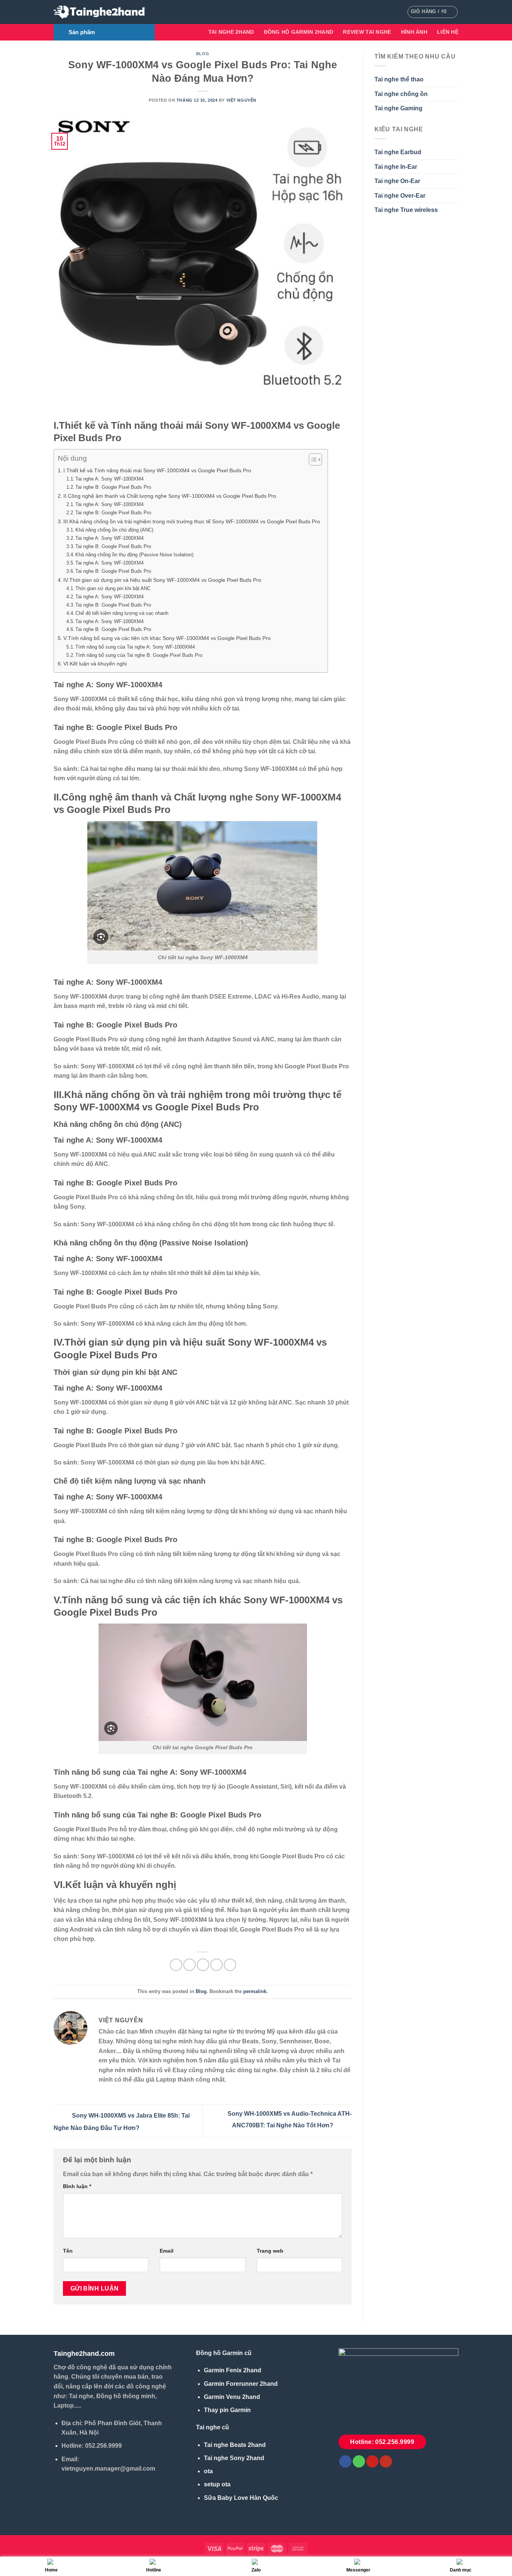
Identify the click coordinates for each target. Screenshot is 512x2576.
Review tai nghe (367, 32)
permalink (255, 1991)
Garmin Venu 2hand (232, 2397)
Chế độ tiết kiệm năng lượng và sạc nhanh (122, 613)
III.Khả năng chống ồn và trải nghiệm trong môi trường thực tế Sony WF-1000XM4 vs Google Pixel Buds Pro (192, 521)
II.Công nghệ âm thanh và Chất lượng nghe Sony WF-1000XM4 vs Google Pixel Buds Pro (170, 496)
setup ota (217, 2484)
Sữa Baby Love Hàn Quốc (241, 2498)
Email (167, 2251)
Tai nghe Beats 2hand (235, 2445)
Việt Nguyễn (241, 100)
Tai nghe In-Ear (396, 167)
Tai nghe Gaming (398, 108)
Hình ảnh (414, 32)
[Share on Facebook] (176, 1965)
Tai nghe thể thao (399, 79)
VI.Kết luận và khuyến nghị (95, 664)
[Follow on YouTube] (386, 2462)
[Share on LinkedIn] (230, 1965)
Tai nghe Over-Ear (400, 196)
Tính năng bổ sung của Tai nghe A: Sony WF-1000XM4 (135, 647)
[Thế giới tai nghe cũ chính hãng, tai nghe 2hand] (100, 12)
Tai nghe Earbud (398, 152)
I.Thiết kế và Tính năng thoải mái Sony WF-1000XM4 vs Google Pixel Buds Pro (157, 470)
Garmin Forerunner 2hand (241, 2384)
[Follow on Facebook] (345, 2462)
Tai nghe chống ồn (401, 94)
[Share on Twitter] (189, 1965)
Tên (68, 2251)
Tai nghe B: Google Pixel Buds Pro (113, 487)
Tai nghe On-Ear (397, 181)
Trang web (270, 2251)
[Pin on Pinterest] (216, 1965)
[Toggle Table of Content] (312, 460)
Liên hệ (448, 32)
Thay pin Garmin (227, 2410)
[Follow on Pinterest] (372, 2462)
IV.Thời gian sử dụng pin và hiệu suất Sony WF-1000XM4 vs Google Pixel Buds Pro (162, 580)
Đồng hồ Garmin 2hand (299, 32)
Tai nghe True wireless (406, 210)
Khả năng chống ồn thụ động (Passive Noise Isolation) (134, 555)
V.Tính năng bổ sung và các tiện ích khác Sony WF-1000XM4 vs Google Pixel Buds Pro (167, 638)
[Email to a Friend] (203, 1965)
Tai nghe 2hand (231, 32)
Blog (203, 54)
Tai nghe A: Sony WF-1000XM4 (109, 479)
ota (208, 2471)
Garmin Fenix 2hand (233, 2370)
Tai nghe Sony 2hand (234, 2458)
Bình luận (77, 2186)
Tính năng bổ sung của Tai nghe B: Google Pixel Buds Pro (139, 655)
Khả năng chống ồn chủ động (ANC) (114, 530)
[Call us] (359, 2462)
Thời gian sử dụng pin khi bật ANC (113, 588)
